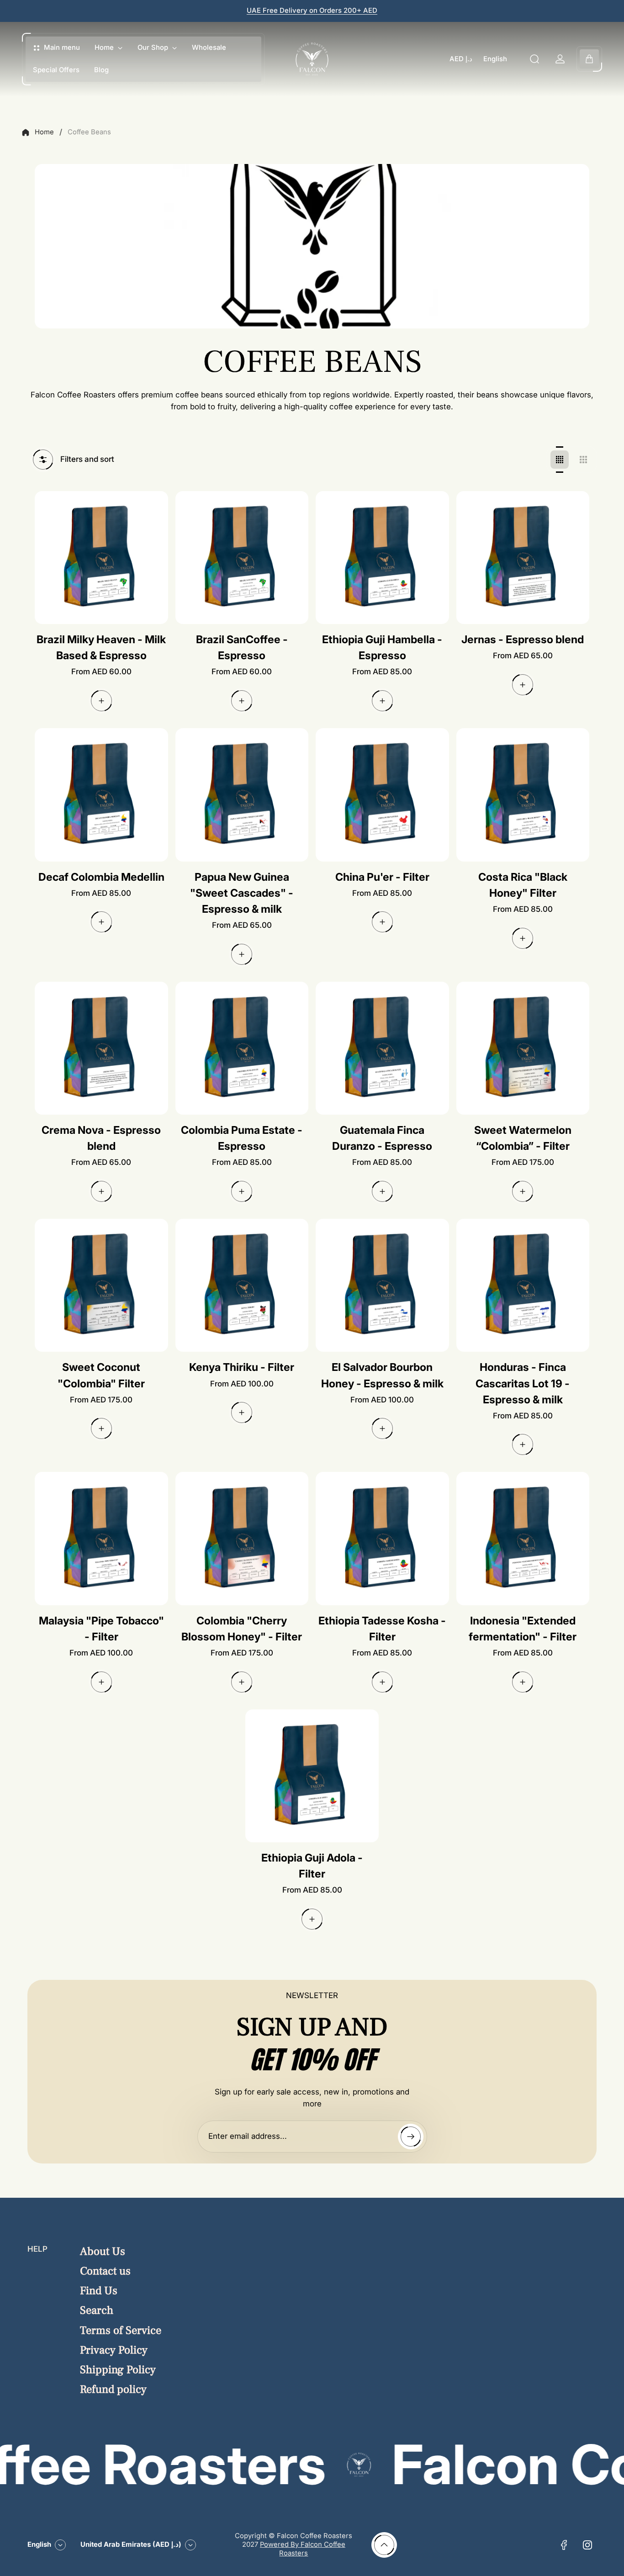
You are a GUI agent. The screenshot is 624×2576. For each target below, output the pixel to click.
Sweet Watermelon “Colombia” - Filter (523, 1138)
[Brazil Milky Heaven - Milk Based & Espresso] (101, 558)
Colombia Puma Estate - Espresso (242, 1138)
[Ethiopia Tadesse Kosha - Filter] (382, 1539)
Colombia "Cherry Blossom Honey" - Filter (242, 1629)
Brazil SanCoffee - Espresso (242, 647)
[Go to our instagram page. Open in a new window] (587, 2545)
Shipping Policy (118, 2370)
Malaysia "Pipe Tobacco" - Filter (101, 1629)
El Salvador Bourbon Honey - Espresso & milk (382, 1375)
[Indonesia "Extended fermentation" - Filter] (523, 1539)
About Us (103, 2251)
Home (44, 132)
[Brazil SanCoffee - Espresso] (242, 558)
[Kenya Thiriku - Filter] (242, 1285)
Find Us (99, 2291)
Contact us (105, 2271)
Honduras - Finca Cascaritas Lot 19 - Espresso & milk (523, 1383)
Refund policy (113, 2389)
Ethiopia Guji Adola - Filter (312, 1866)
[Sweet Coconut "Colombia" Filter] (101, 1285)
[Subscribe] (411, 2137)
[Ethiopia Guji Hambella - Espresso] (382, 558)
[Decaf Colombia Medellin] (101, 795)
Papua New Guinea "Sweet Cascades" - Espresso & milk (242, 893)
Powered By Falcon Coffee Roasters (303, 2549)
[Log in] (560, 59)
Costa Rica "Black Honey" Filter (523, 885)
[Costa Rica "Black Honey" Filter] (523, 795)
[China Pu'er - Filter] (382, 795)
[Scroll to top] (384, 2545)
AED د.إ (461, 59)
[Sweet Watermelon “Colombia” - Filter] (523, 1048)
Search (97, 2310)
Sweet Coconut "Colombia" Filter (101, 1375)
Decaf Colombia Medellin (101, 877)
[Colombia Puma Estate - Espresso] (242, 1048)
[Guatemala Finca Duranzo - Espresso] (382, 1048)
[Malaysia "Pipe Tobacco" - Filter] (101, 1539)
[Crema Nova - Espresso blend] (101, 1048)
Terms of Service (121, 2330)
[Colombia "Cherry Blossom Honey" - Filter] (242, 1539)
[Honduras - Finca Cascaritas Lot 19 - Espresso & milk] (523, 1285)
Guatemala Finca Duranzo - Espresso (382, 1138)
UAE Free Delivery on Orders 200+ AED (312, 11)
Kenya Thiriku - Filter (242, 1367)
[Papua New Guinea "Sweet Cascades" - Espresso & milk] (242, 795)
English (495, 59)
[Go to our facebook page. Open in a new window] (564, 2545)
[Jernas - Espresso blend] (523, 558)
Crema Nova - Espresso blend (101, 1138)
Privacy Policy (114, 2350)
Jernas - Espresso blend (523, 639)
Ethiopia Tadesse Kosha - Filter (382, 1629)
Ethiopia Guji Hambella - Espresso (382, 647)
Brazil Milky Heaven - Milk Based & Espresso (101, 647)
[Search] (534, 59)
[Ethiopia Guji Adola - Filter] (312, 1776)
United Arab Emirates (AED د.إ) (131, 2544)
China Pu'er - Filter (382, 877)
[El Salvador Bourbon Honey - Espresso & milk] (382, 1285)
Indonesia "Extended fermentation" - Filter (523, 1629)
